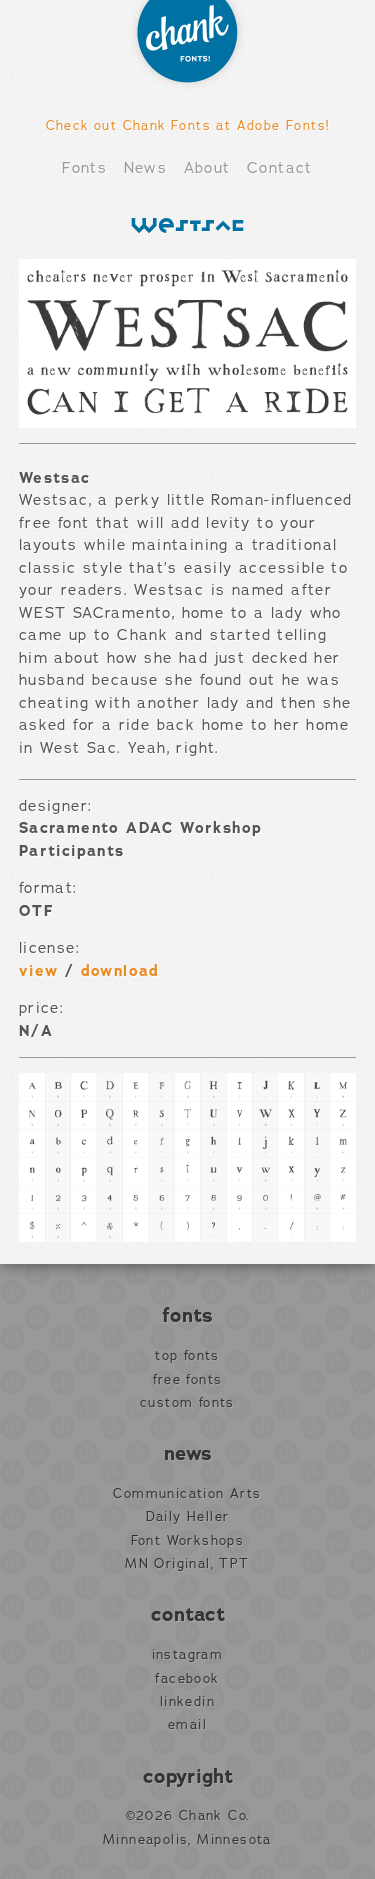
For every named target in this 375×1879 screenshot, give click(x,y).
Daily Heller (188, 1517)
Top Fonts (187, 1356)
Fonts (84, 168)
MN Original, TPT (187, 1564)
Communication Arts (187, 1494)
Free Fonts (188, 1380)
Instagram (188, 1655)
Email (187, 1725)
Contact (280, 168)
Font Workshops (188, 1541)
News (146, 168)
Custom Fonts (187, 1403)
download (120, 971)
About (207, 168)
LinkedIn (187, 1702)
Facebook (187, 1679)
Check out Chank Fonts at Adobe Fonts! (188, 125)
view (39, 971)
